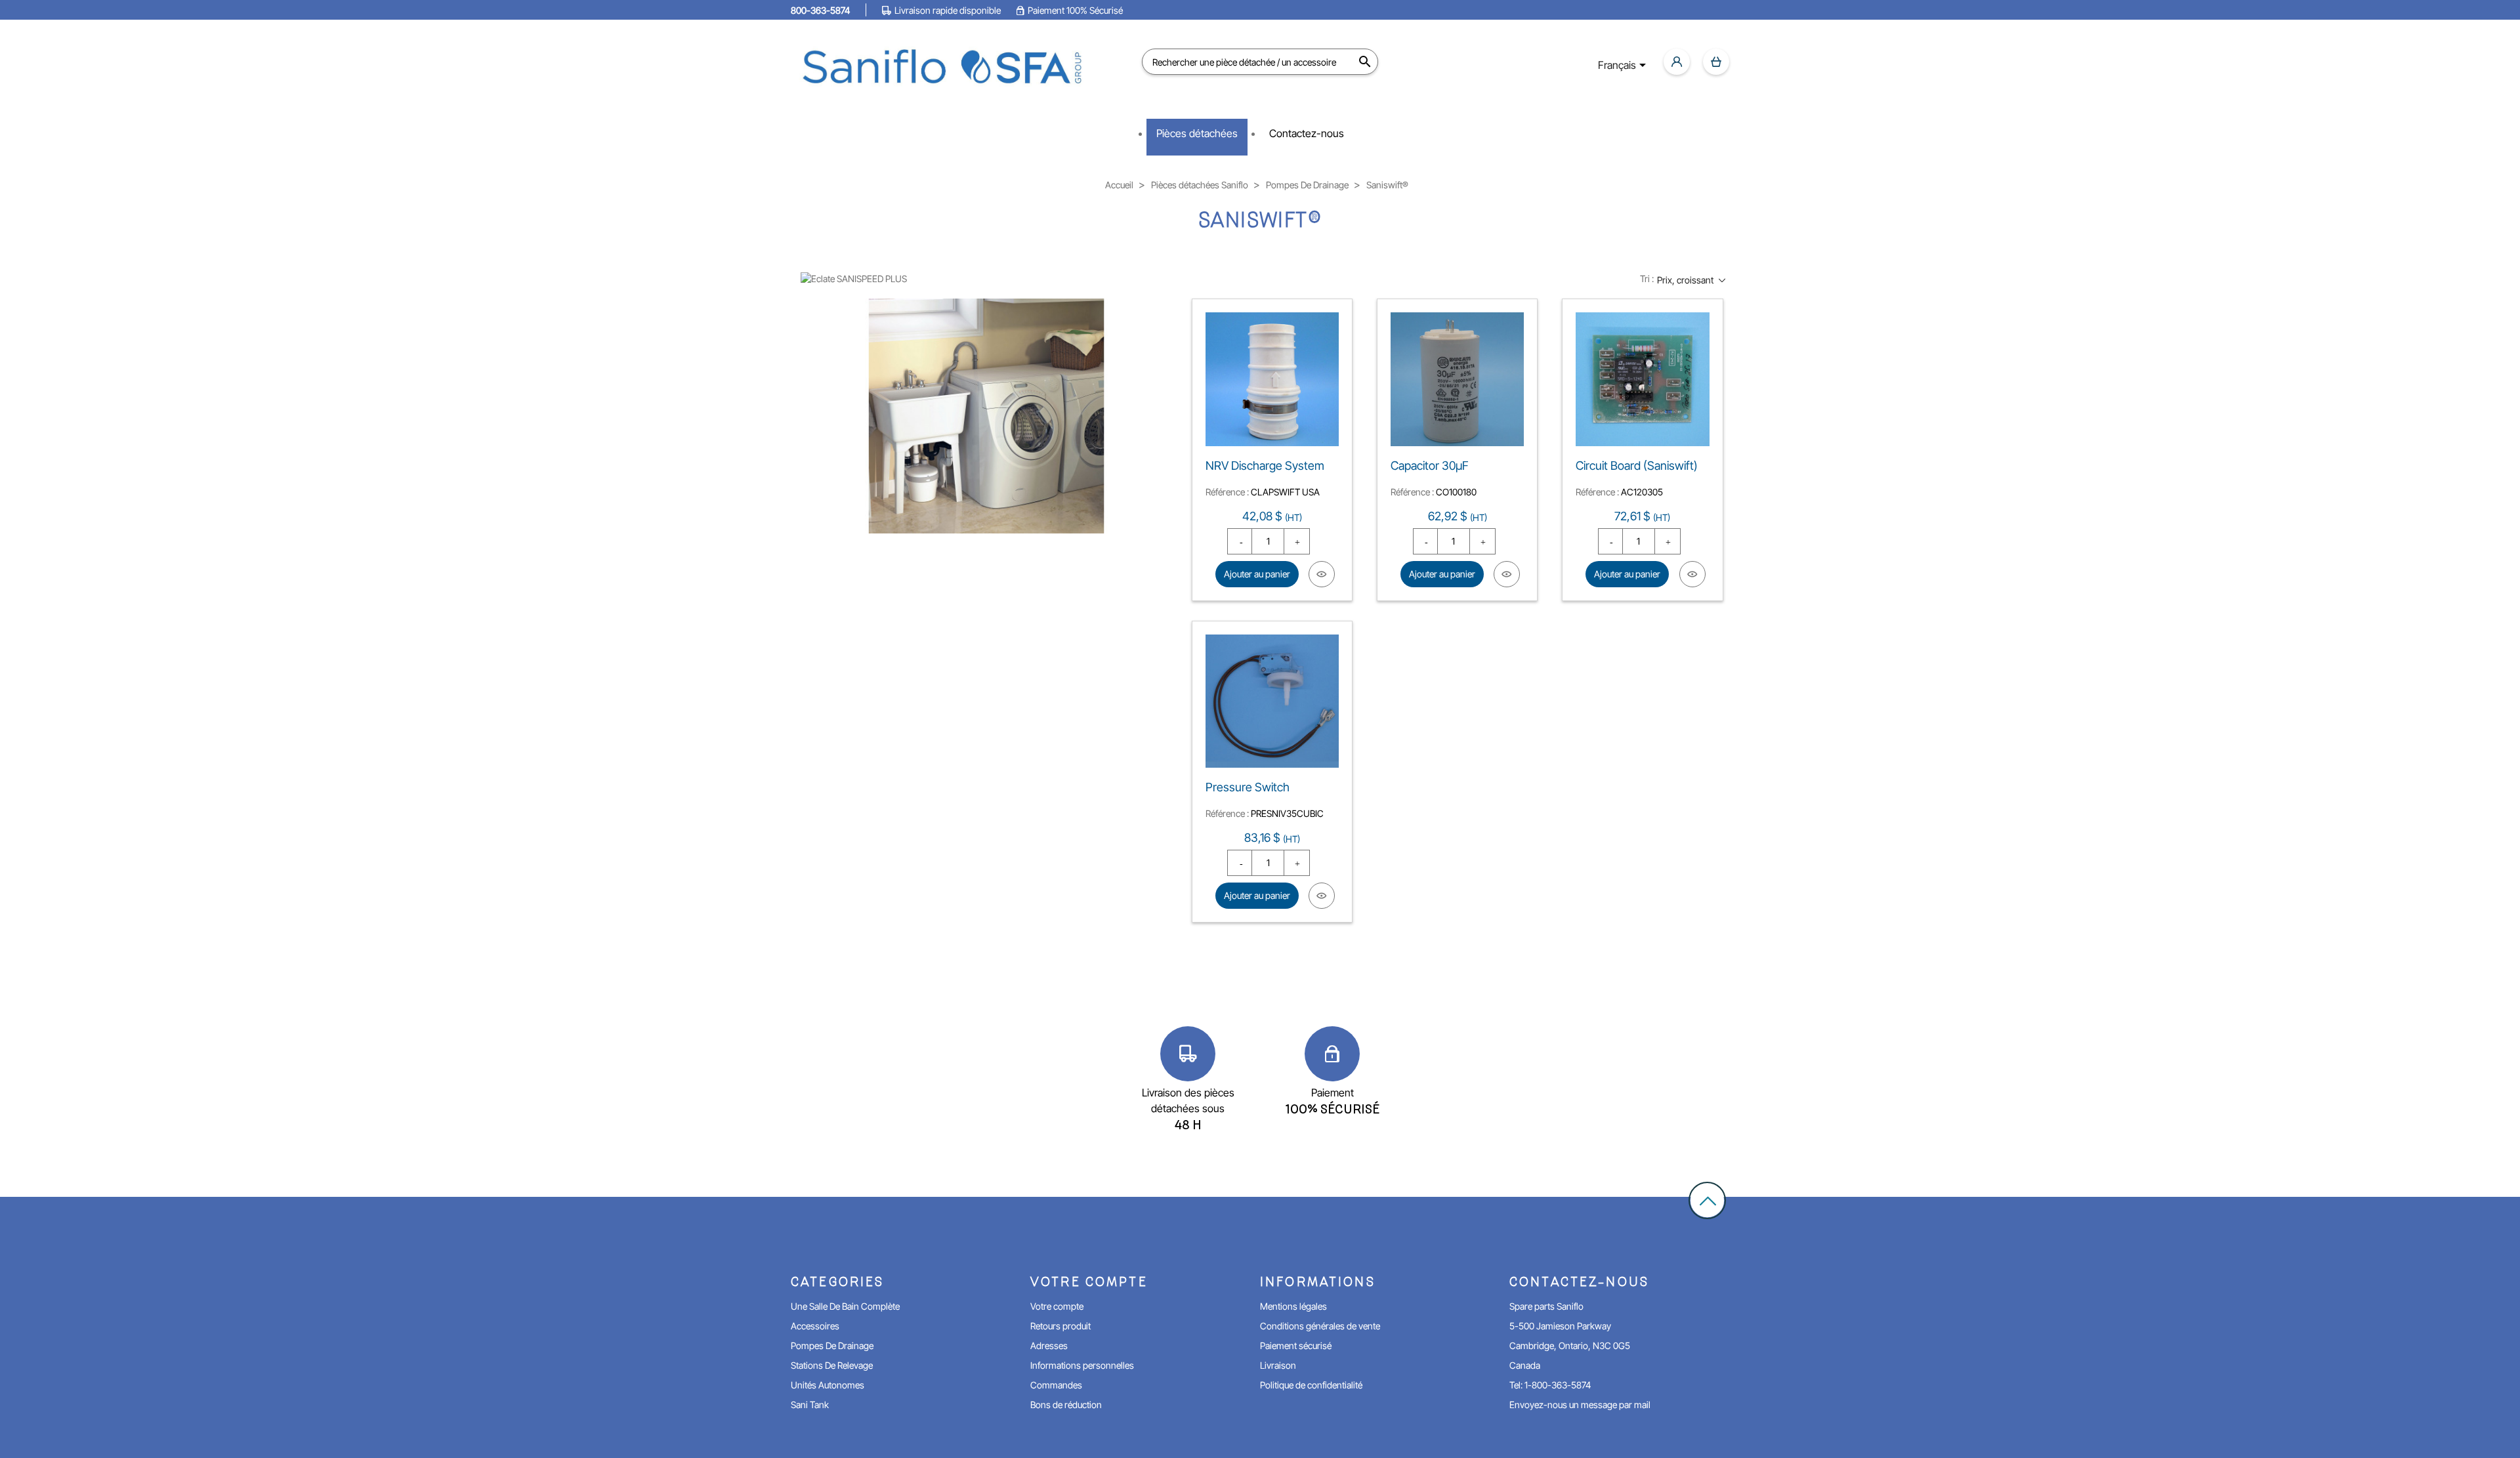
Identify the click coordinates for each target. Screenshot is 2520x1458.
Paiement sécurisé (1296, 1345)
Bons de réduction (1066, 1405)
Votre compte (1057, 1306)
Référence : (1227, 492)
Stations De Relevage (832, 1365)
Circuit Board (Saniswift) (1637, 466)
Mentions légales (1293, 1306)
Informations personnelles (1082, 1365)
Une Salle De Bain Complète (845, 1306)
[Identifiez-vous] (1677, 62)
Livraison (1278, 1365)
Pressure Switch (1248, 787)
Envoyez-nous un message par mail (1580, 1405)
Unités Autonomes (828, 1385)
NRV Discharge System (1265, 466)
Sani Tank (810, 1405)
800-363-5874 (820, 10)
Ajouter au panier (1257, 574)
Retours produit (1060, 1326)
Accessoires (815, 1326)
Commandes (1056, 1385)
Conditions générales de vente (1320, 1326)
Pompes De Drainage (832, 1345)
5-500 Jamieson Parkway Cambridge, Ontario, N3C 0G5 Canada (1570, 1345)
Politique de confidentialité (1311, 1385)
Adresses (1049, 1345)
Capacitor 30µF (1430, 466)
